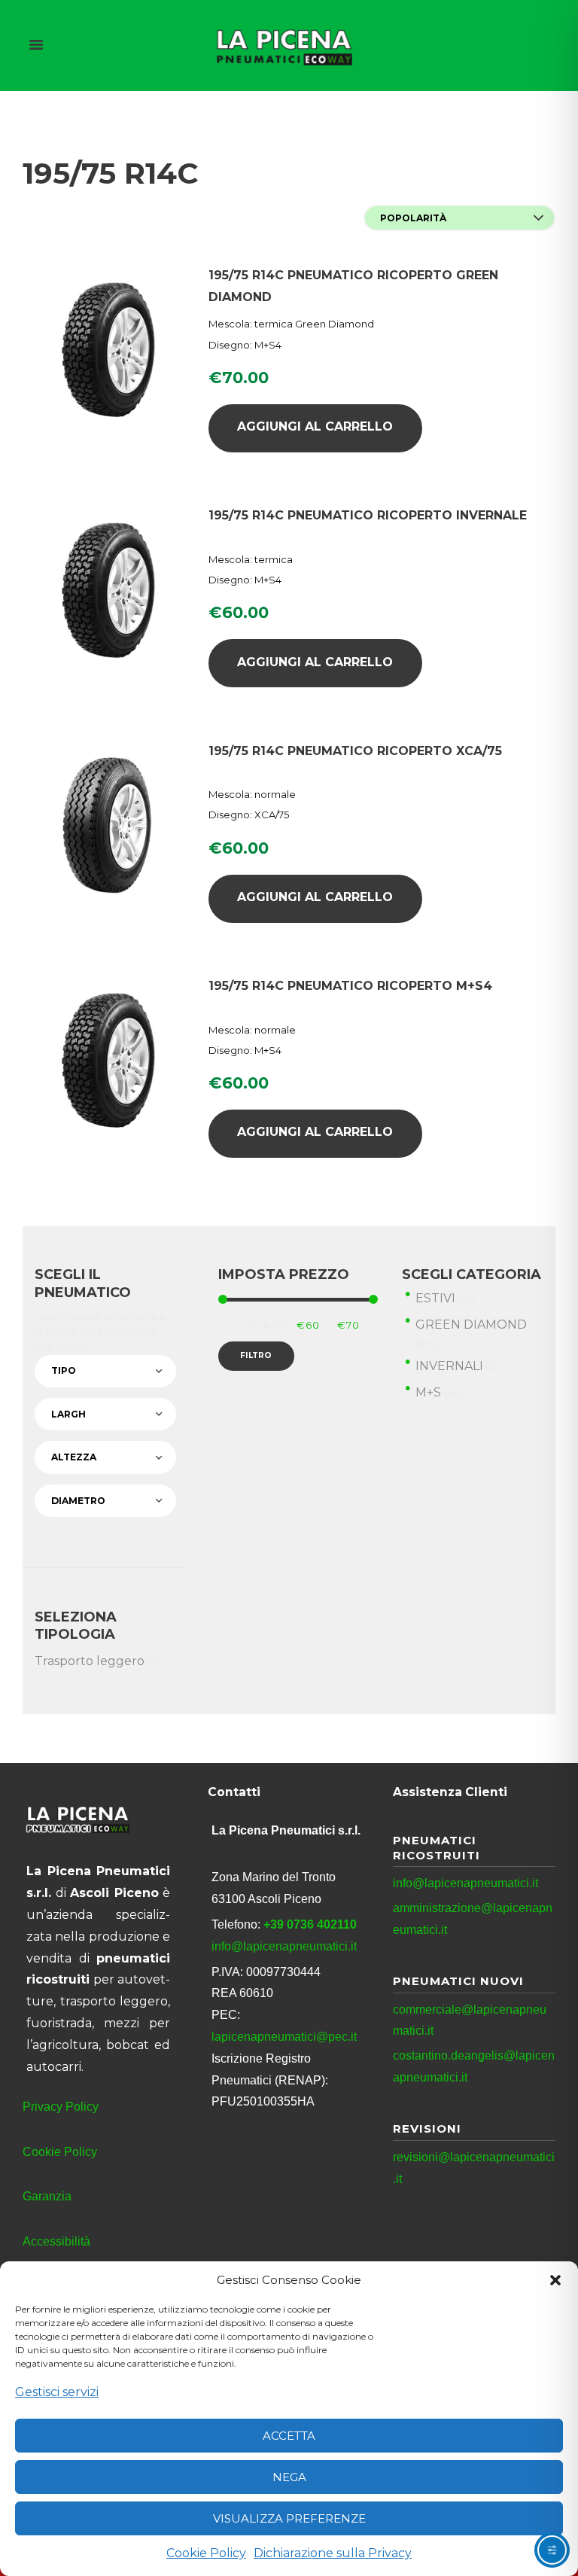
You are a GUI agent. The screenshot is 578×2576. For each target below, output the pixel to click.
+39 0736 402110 (310, 1924)
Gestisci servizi (57, 2392)
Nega (289, 2477)
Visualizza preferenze (289, 2518)
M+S (428, 1392)
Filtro (256, 1355)
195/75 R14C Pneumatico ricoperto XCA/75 (355, 751)
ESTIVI (435, 1298)
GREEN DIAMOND (471, 1325)
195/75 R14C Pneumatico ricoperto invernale (368, 515)
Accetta (289, 2436)
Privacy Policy (61, 2107)
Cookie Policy (206, 2553)
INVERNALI (449, 1366)
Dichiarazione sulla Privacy (333, 2553)
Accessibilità (56, 2241)
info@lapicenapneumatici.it (284, 1946)
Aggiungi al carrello (315, 426)
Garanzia (47, 2196)
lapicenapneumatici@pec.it (284, 2037)
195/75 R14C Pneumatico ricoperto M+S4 (350, 986)
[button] (555, 2280)
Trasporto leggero (90, 1661)
